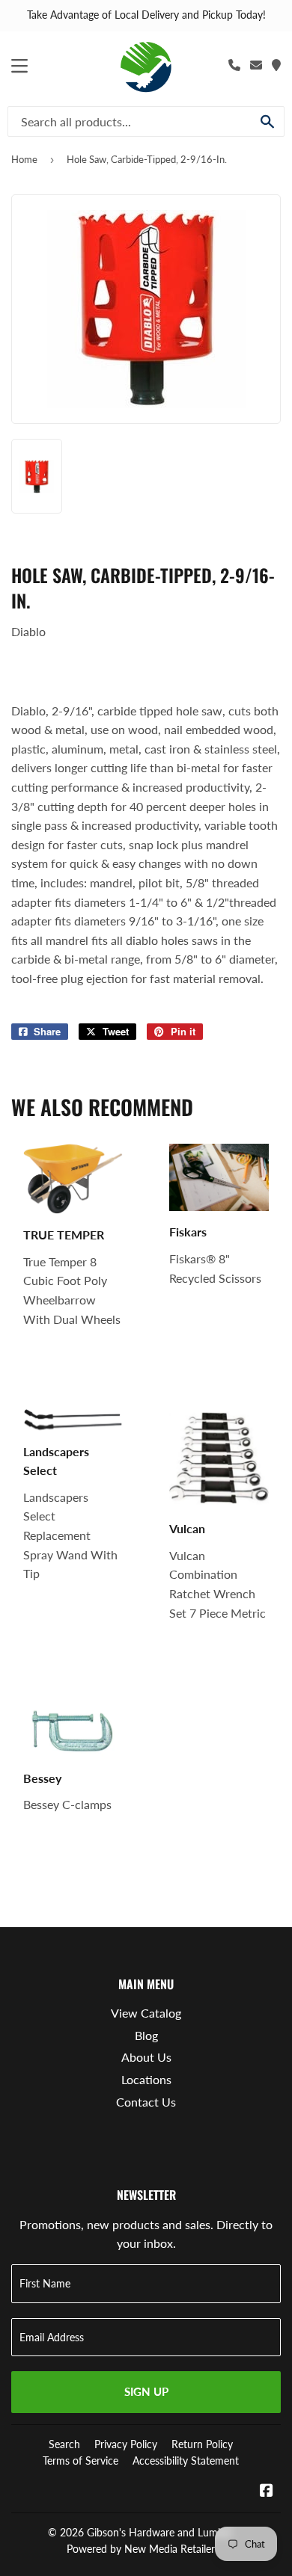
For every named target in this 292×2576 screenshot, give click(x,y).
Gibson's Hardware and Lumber (160, 2532)
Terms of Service (80, 2461)
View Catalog (146, 2013)
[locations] (276, 65)
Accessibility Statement (186, 2461)
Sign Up (146, 2391)
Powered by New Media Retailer (141, 2549)
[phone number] (234, 65)
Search (64, 2444)
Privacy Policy (126, 2444)
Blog (146, 2035)
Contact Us (146, 2102)
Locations (146, 2079)
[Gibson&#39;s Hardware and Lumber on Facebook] (267, 2491)
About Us (146, 2057)
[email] (256, 65)
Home (24, 159)
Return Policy (202, 2444)
